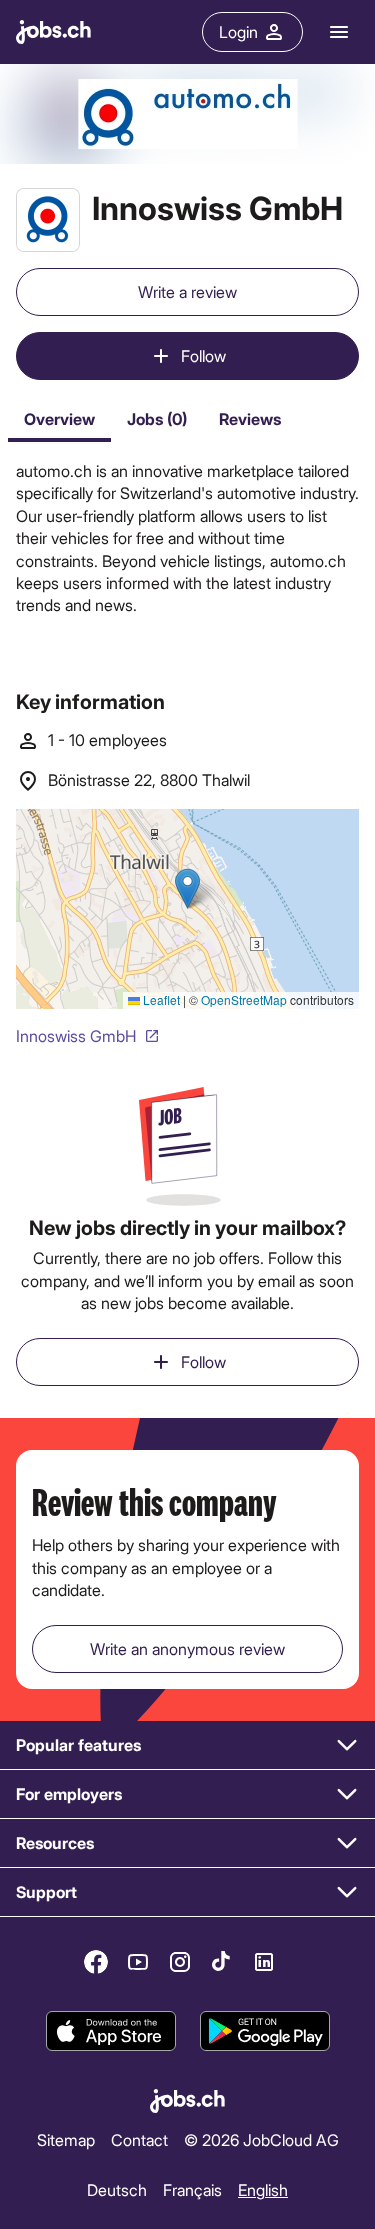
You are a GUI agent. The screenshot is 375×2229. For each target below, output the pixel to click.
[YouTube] (138, 1962)
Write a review (187, 291)
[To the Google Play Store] (265, 2032)
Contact (139, 2139)
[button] (187, 1745)
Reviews (250, 418)
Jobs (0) (157, 418)
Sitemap (66, 2139)
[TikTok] (222, 1962)
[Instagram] (180, 1962)
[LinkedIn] (264, 1962)
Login (238, 31)
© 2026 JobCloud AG (261, 2139)
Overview (59, 418)
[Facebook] (96, 1962)
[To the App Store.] (111, 2032)
